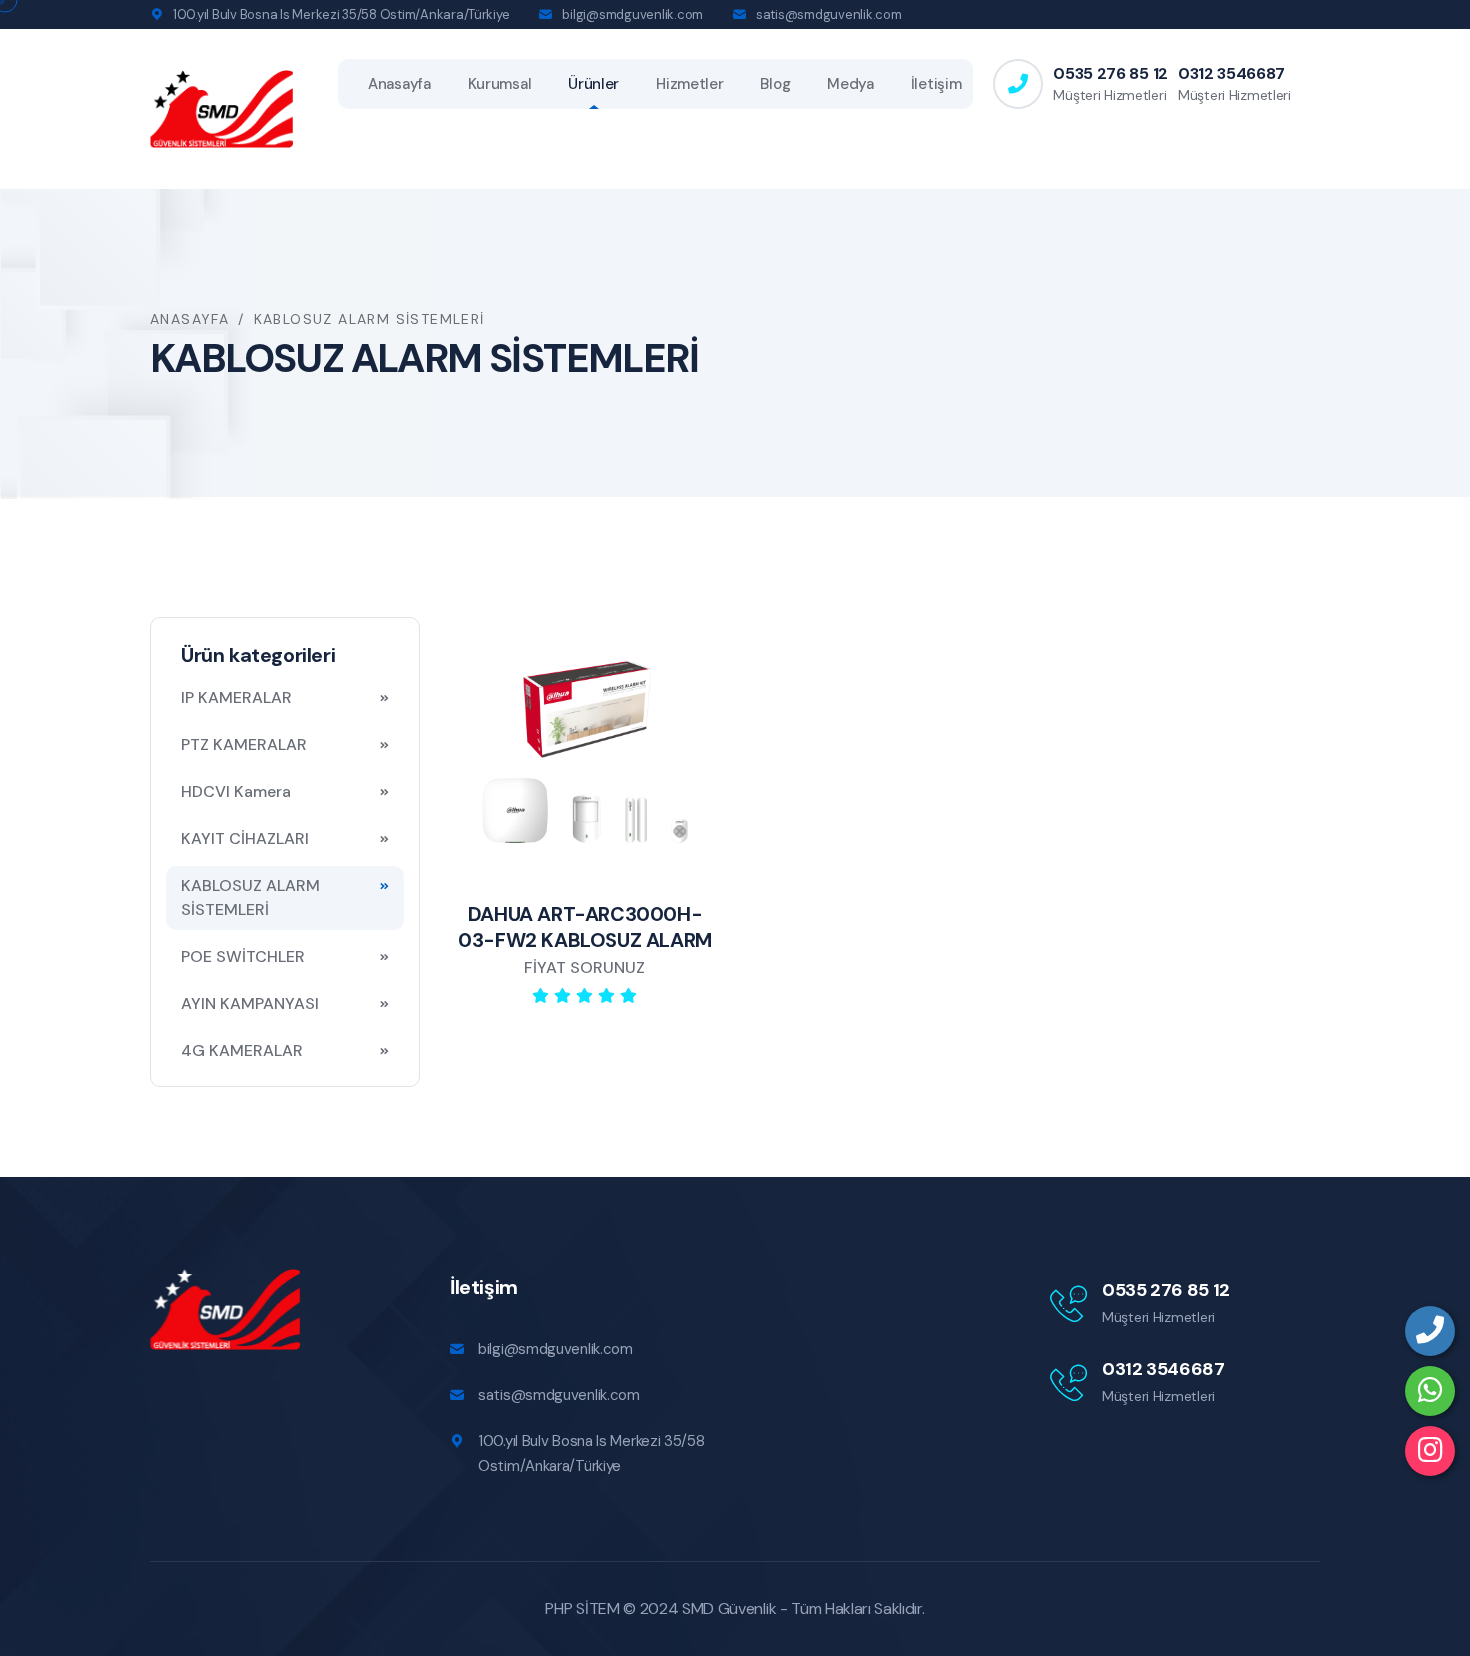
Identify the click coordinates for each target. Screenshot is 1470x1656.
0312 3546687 (1231, 73)
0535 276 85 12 (1110, 73)
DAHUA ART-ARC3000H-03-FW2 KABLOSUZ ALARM (585, 927)
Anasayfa (399, 84)
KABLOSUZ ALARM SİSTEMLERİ (250, 897)
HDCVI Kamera (236, 791)
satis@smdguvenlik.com (829, 14)
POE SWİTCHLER (243, 956)
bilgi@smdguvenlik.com (632, 14)
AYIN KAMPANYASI (250, 1003)
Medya (850, 84)
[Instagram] (1430, 1451)
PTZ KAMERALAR (244, 744)
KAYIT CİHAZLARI (245, 838)
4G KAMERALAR (242, 1050)
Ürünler (593, 84)
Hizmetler (689, 84)
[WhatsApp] (1430, 1391)
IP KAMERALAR (236, 697)
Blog (775, 84)
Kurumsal (500, 84)
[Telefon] (1430, 1331)
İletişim (936, 84)
